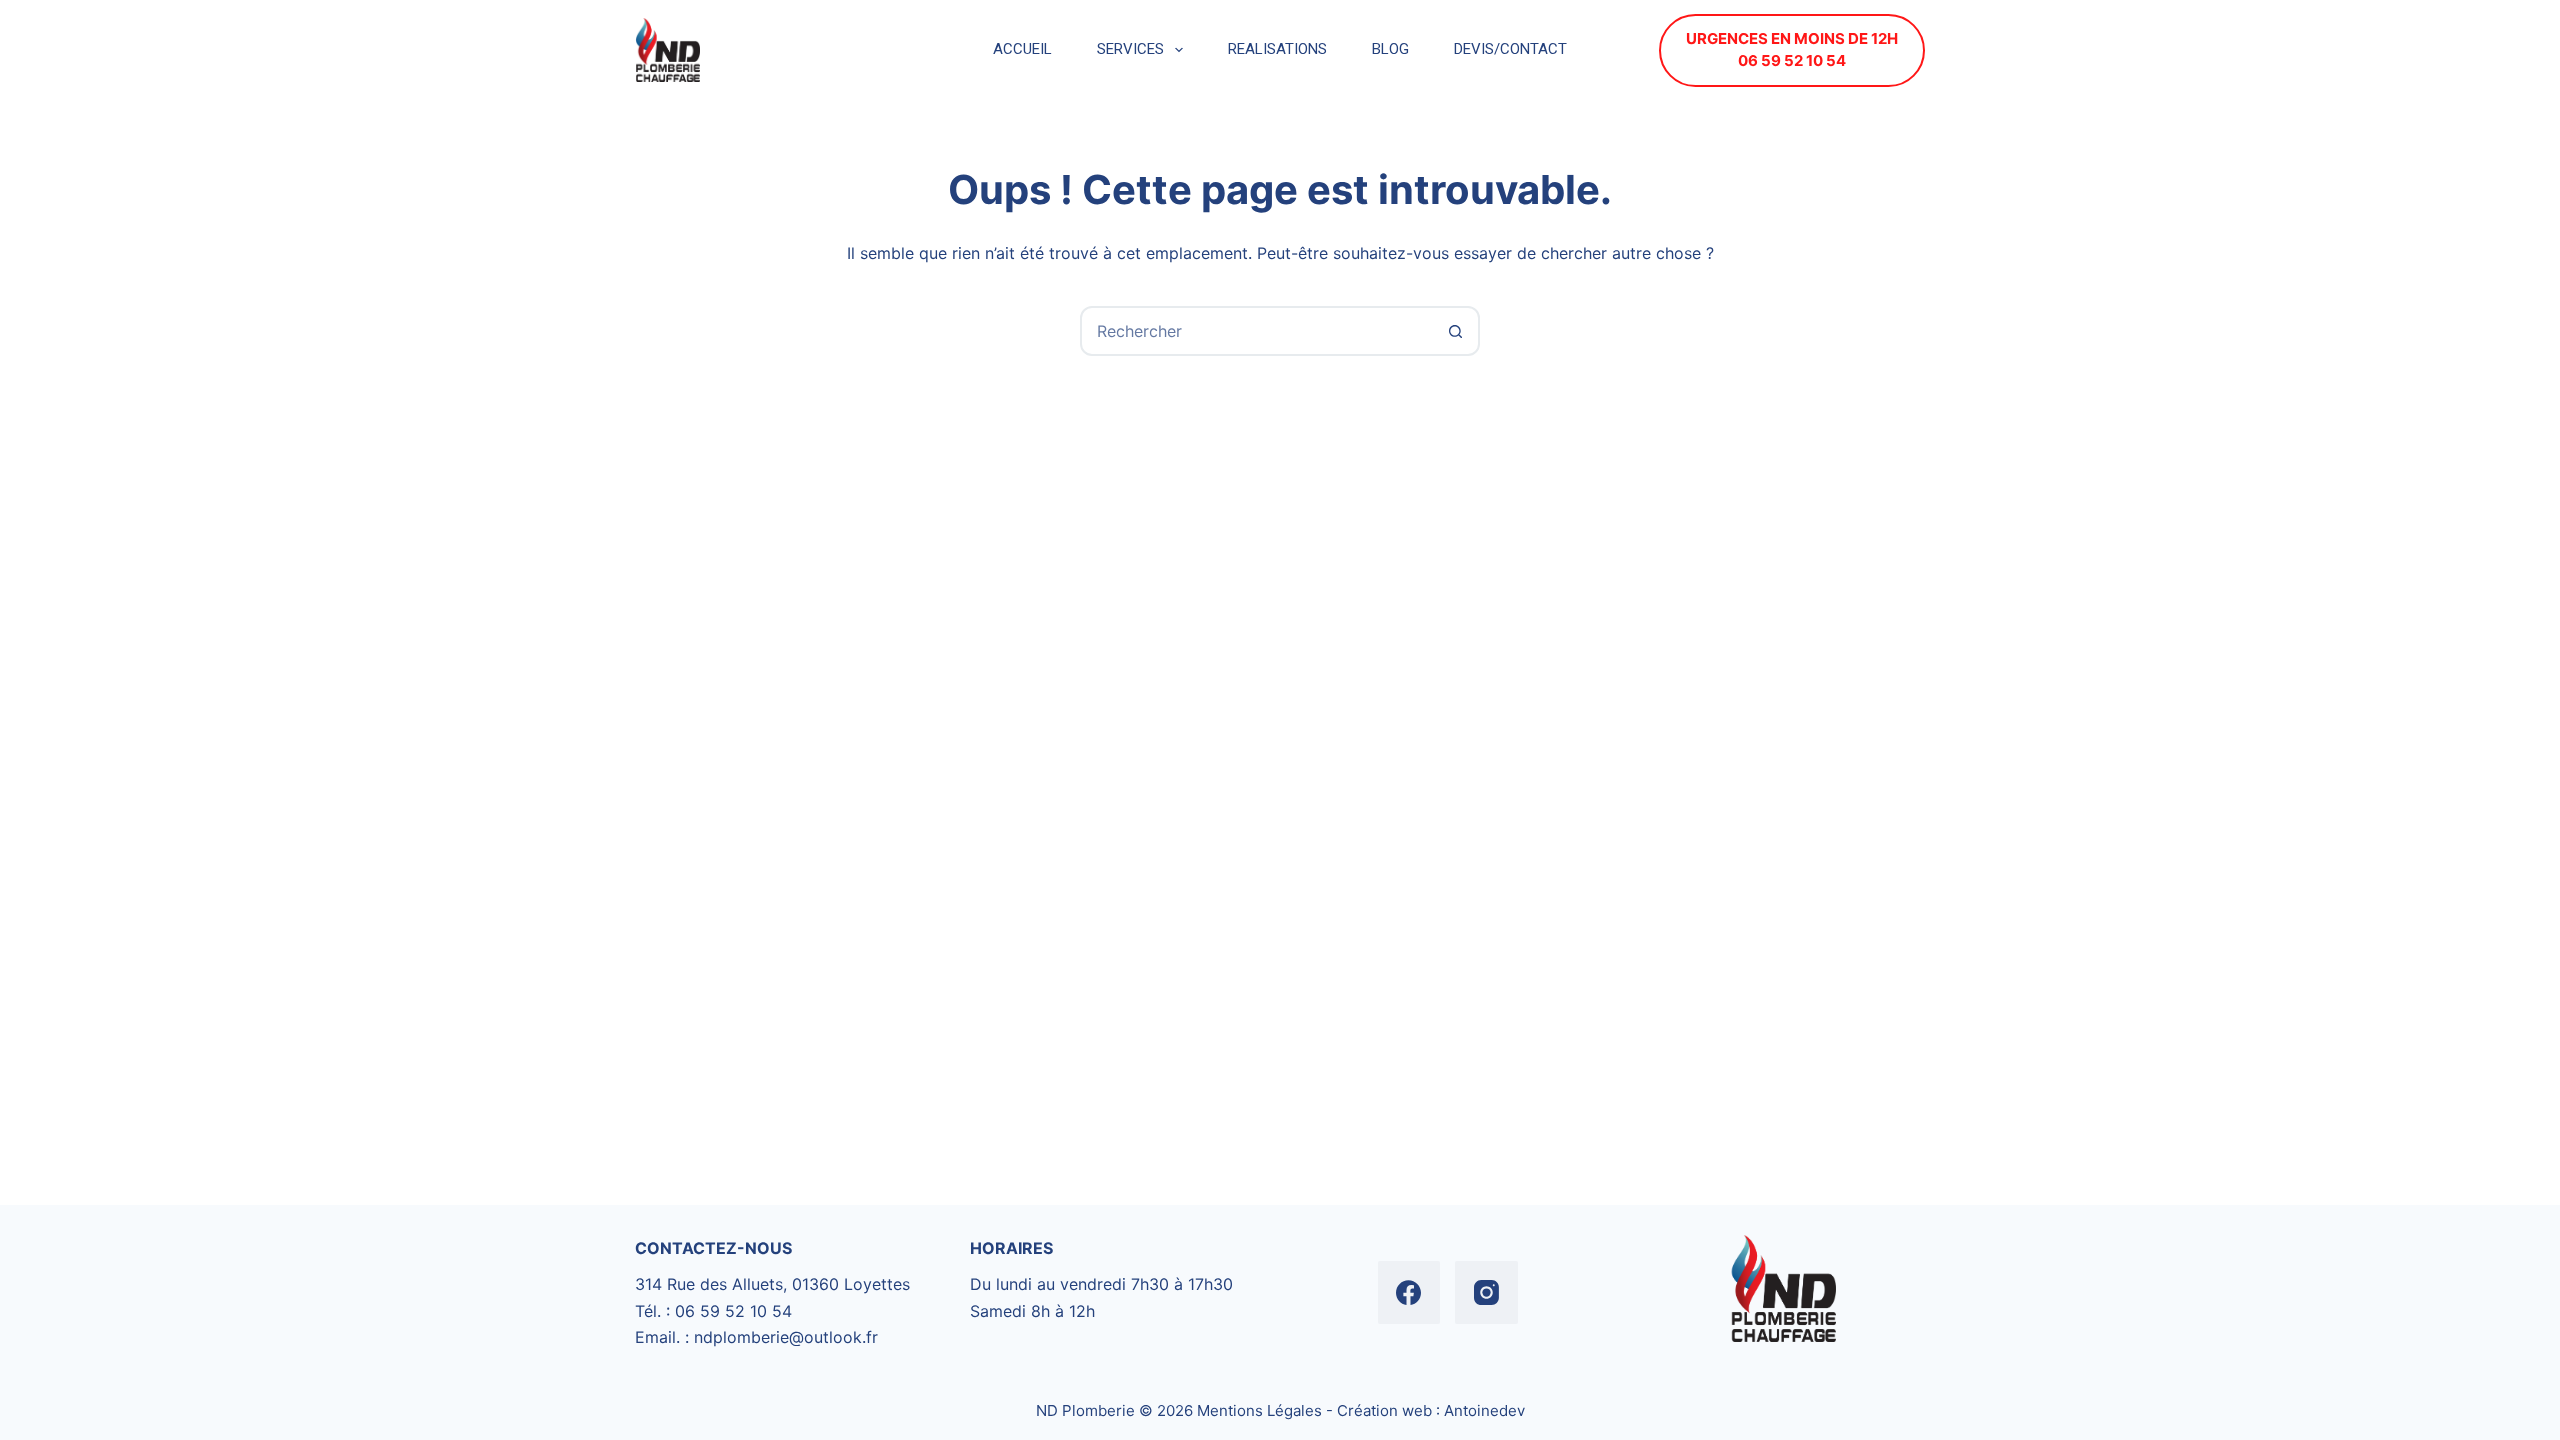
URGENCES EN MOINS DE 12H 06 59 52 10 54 (1792, 50)
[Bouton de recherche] (1455, 331)
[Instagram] (1486, 1292)
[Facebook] (1409, 1292)
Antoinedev (1484, 1410)
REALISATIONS (1277, 49)
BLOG (1390, 49)
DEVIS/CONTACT (1510, 49)
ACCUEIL (1022, 49)
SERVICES (1130, 49)
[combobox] (1257, 331)
